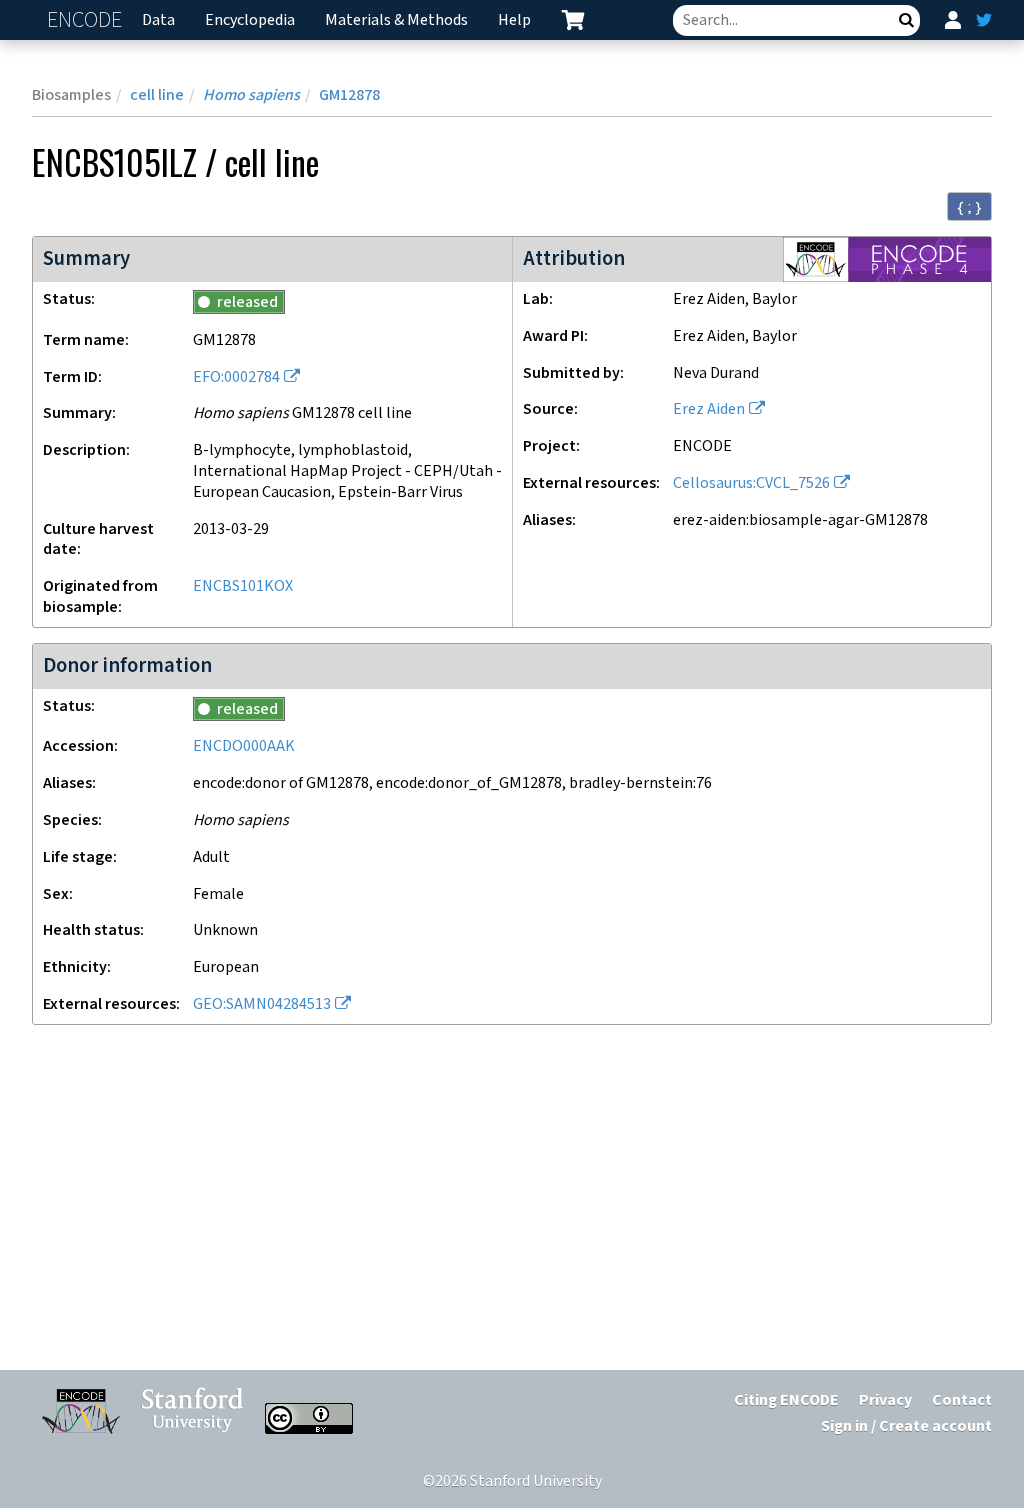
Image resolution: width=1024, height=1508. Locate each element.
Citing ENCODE (786, 1400)
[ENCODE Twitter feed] (984, 20)
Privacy (885, 1400)
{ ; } (969, 207)
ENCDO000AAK (244, 746)
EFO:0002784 (236, 377)
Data (158, 20)
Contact (962, 1400)
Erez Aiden (709, 409)
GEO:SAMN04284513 (262, 1004)
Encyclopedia (250, 20)
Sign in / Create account (906, 1426)
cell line (157, 95)
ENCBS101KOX (243, 586)
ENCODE (87, 20)
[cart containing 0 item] (573, 20)
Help (514, 20)
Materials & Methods (396, 20)
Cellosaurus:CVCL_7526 (751, 483)
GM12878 (349, 95)
